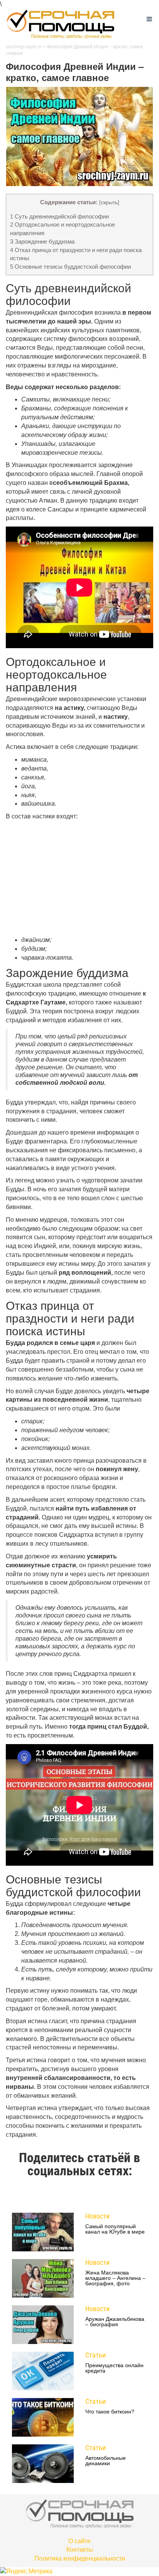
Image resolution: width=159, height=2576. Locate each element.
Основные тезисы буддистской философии (70, 267)
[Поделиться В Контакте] (116, 2195)
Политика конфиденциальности (80, 2558)
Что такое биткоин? (110, 2412)
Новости (97, 2216)
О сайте (79, 2541)
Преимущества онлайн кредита (114, 2368)
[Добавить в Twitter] (101, 2195)
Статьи (96, 2355)
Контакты (80, 2550)
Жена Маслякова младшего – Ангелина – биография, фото (115, 2278)
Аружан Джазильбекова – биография (115, 2322)
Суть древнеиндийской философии (59, 216)
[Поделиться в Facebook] (28, 2195)
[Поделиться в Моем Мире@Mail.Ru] (58, 2195)
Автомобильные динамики (106, 2461)
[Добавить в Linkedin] (43, 2195)
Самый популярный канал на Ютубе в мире (115, 2229)
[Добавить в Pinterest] (87, 2195)
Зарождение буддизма (42, 241)
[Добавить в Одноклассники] (72, 2195)
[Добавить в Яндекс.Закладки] (131, 2195)
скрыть (109, 202)
